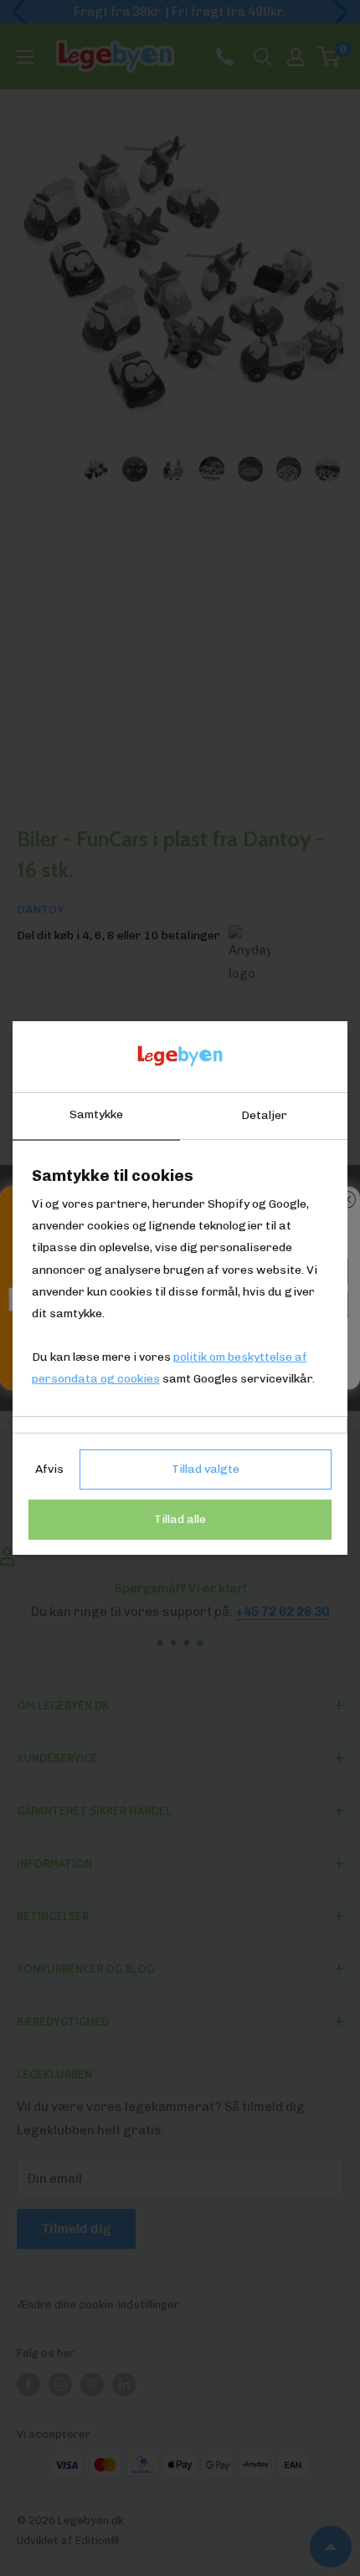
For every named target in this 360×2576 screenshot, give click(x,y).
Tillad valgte (206, 1469)
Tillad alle (180, 1519)
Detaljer (264, 1115)
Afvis (49, 1469)
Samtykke (96, 1114)
